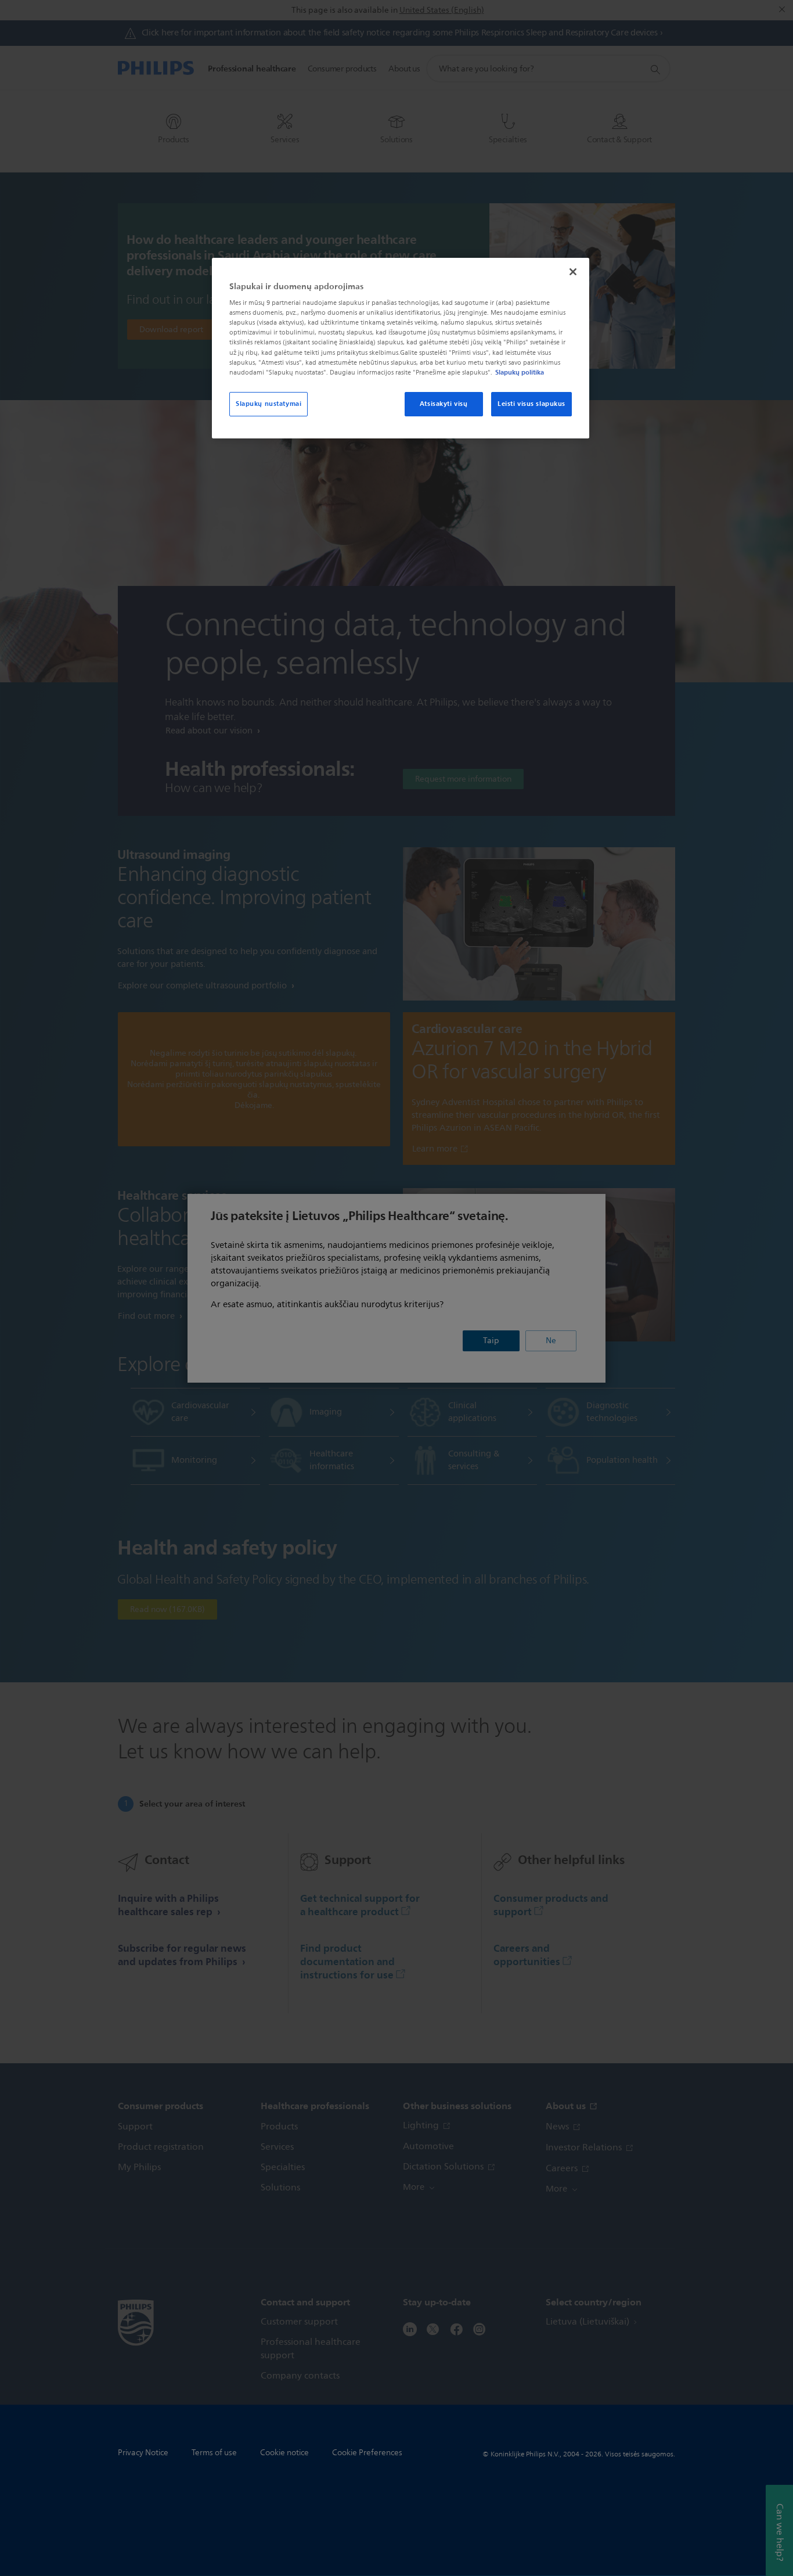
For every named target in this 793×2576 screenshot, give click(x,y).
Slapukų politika (520, 372)
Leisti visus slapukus (531, 404)
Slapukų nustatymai (268, 404)
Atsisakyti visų (444, 404)
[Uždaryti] (573, 272)
